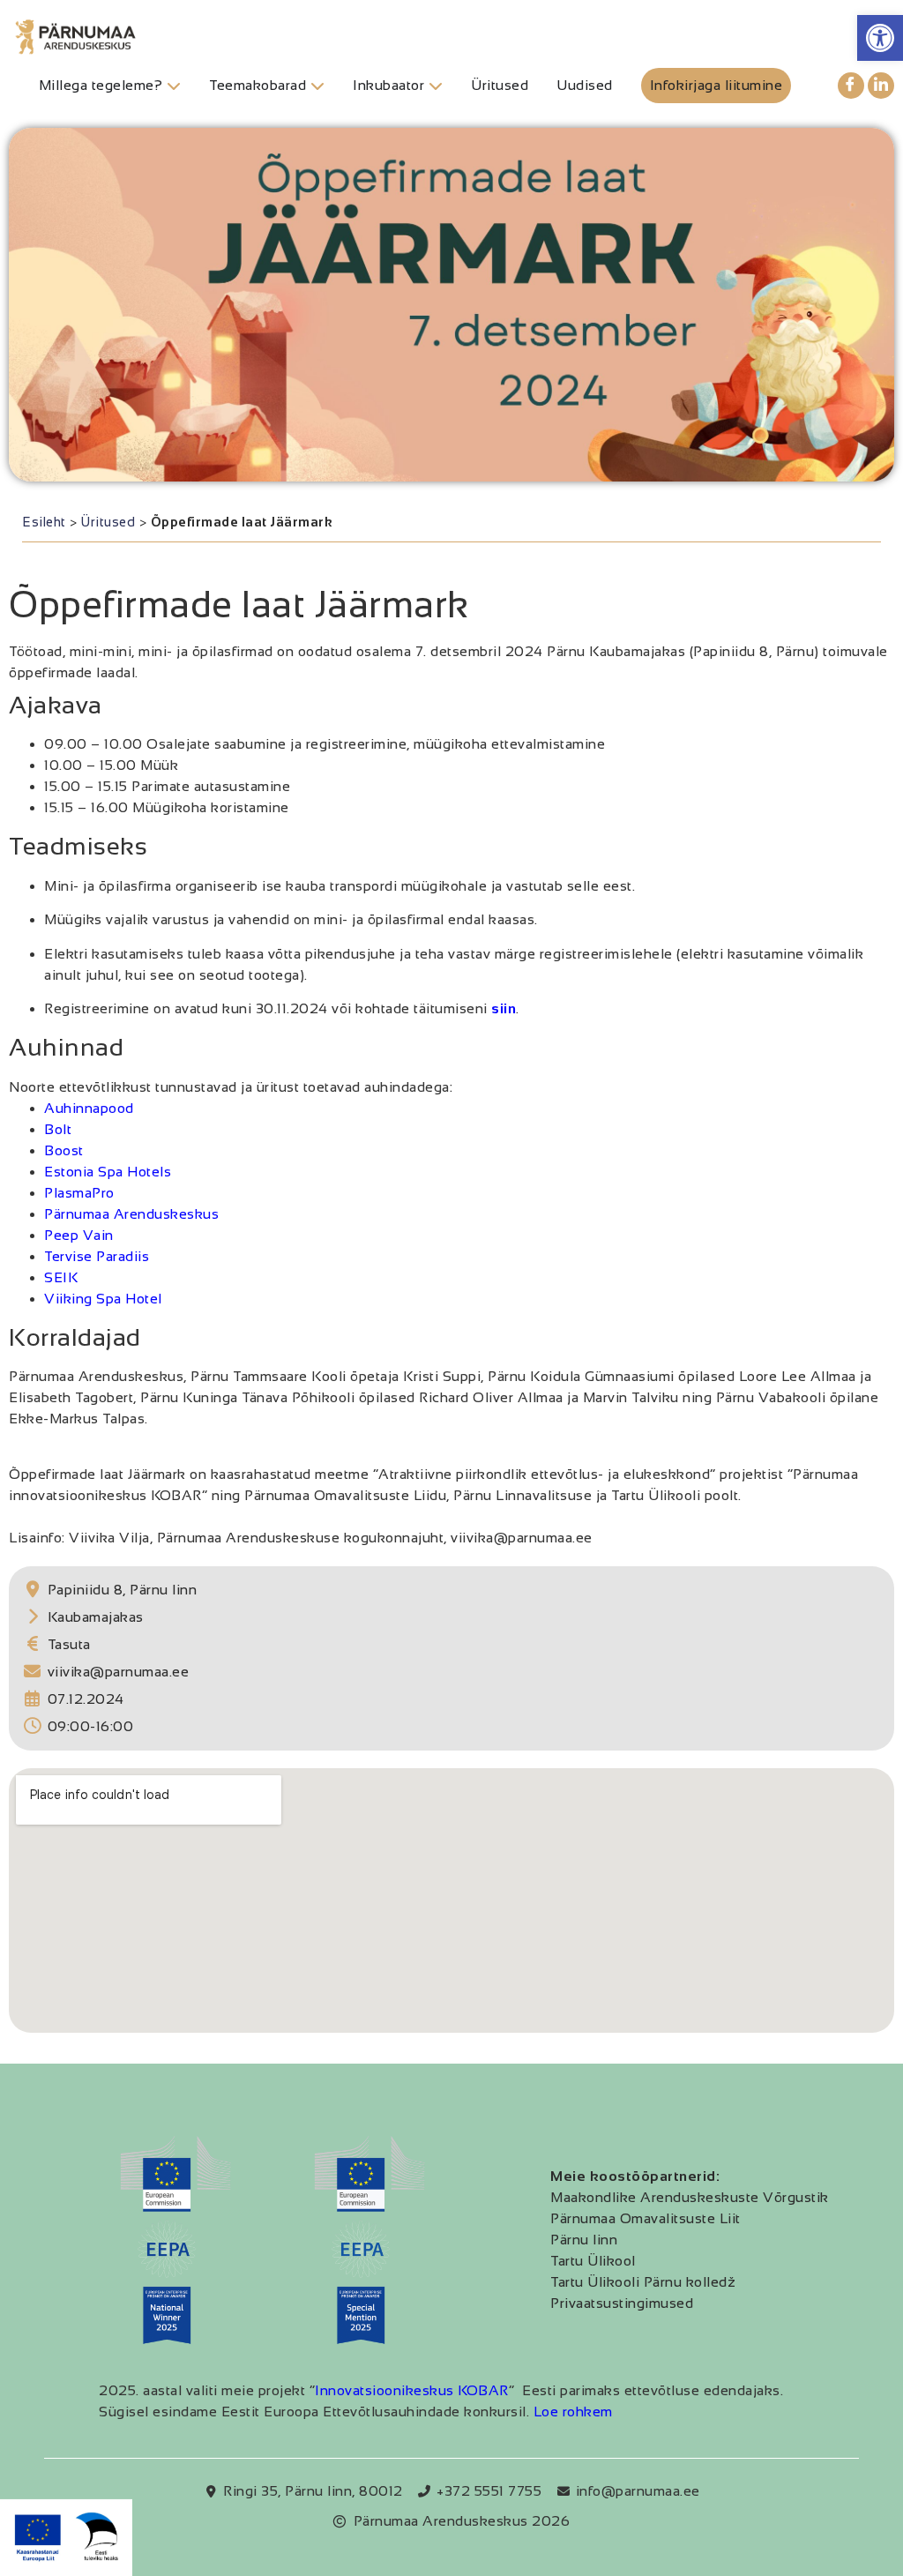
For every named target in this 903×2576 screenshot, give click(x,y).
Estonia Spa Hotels (108, 1172)
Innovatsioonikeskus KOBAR (412, 2390)
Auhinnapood (89, 1108)
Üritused (108, 522)
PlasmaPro (79, 1193)
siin (504, 1008)
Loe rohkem (573, 2412)
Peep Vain (79, 1235)
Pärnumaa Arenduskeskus (131, 1214)
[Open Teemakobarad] (317, 86)
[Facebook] (851, 86)
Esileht (44, 522)
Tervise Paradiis (97, 1256)
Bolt (58, 1129)
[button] (880, 38)
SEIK (61, 1277)
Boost (64, 1150)
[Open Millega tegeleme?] (174, 86)
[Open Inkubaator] (436, 86)
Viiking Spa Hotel (103, 1299)
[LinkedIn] (881, 86)
